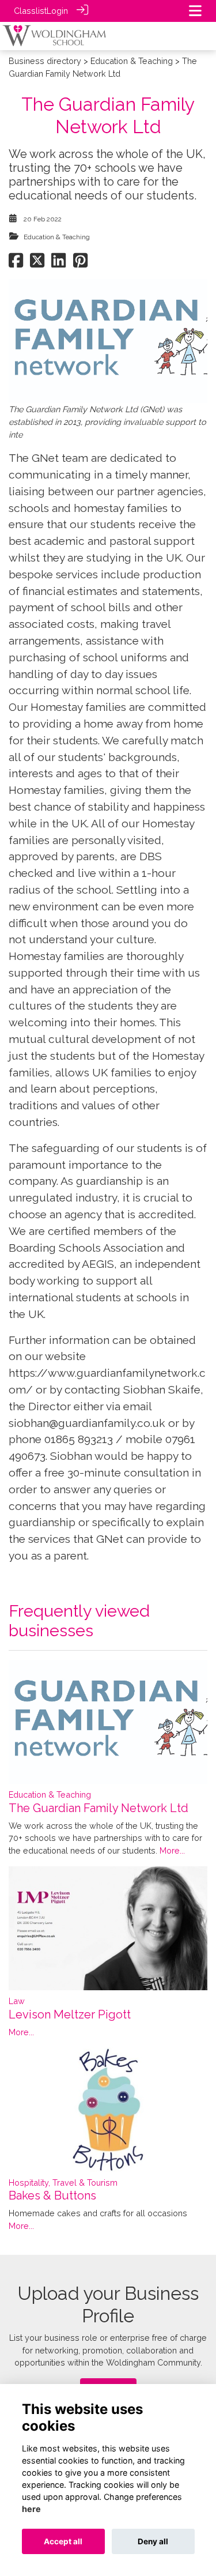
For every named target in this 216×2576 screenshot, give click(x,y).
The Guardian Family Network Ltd (98, 1808)
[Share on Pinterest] (80, 263)
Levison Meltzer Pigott (70, 2014)
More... (172, 1850)
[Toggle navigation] (195, 11)
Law (17, 2001)
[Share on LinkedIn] (58, 263)
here (31, 2509)
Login (57, 11)
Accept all (63, 2541)
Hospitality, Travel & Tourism (63, 2183)
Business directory (45, 61)
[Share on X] (37, 263)
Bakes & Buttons (52, 2195)
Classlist (30, 11)
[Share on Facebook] (16, 263)
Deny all (153, 2541)
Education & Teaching (132, 61)
